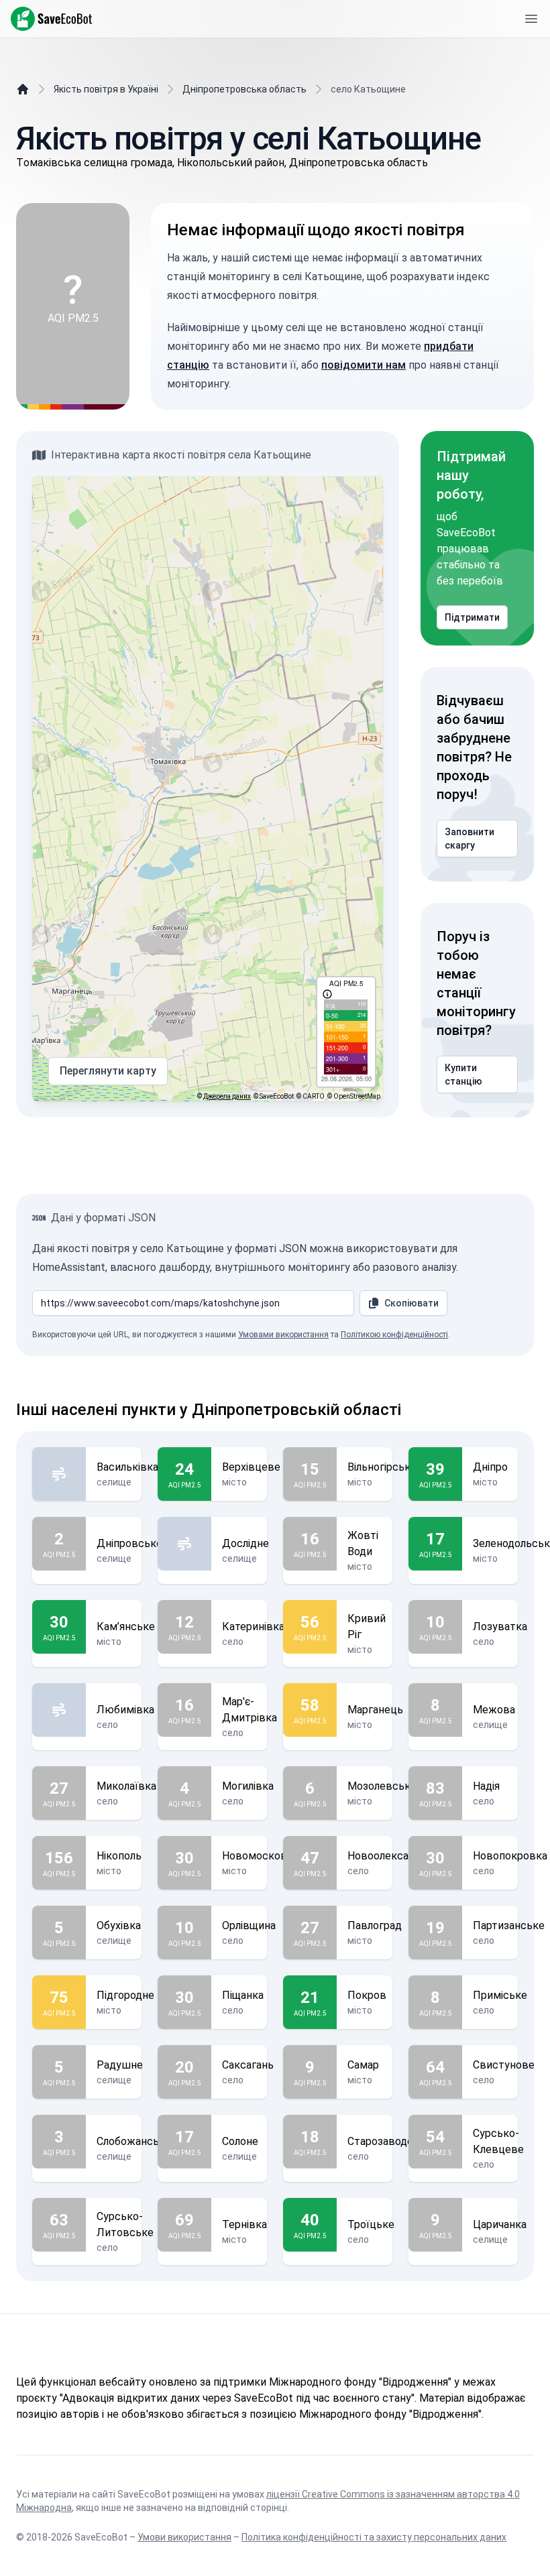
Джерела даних (227, 1096)
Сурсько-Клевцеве (498, 2141)
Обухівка (119, 1925)
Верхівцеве (251, 1467)
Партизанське (509, 1925)
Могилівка (248, 1786)
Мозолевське (382, 1786)
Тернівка (244, 2224)
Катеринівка (253, 1627)
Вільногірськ (379, 1467)
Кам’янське (126, 1627)
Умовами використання (283, 1335)
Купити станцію (463, 1075)
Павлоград (375, 1925)
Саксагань (248, 2065)
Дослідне (245, 1543)
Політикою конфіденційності (394, 1335)
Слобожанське (134, 2141)
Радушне (120, 2065)
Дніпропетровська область (244, 89)
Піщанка (243, 1995)
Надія (486, 1786)
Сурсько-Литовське (125, 2224)
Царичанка (500, 2224)
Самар (363, 2065)
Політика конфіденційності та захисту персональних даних (374, 2537)
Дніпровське (129, 1543)
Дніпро (490, 1467)
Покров (367, 1995)
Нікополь (119, 1856)
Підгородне (125, 1995)
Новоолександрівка (397, 1856)
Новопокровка (510, 1856)
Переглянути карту (108, 1071)
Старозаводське (389, 2141)
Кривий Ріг (367, 1627)
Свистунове (504, 2065)
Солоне (240, 2141)
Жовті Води (363, 1543)
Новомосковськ (264, 1856)
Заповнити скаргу (470, 839)
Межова (494, 1710)
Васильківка (127, 1467)
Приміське (500, 1995)
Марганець (375, 1710)
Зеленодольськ (511, 1543)
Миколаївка (126, 1786)
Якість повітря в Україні (106, 89)
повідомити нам (364, 365)
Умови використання (184, 2537)
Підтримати (472, 617)
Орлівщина (249, 1925)
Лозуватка (500, 1627)
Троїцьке (371, 2224)
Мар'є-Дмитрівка (250, 1710)
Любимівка (125, 1710)
